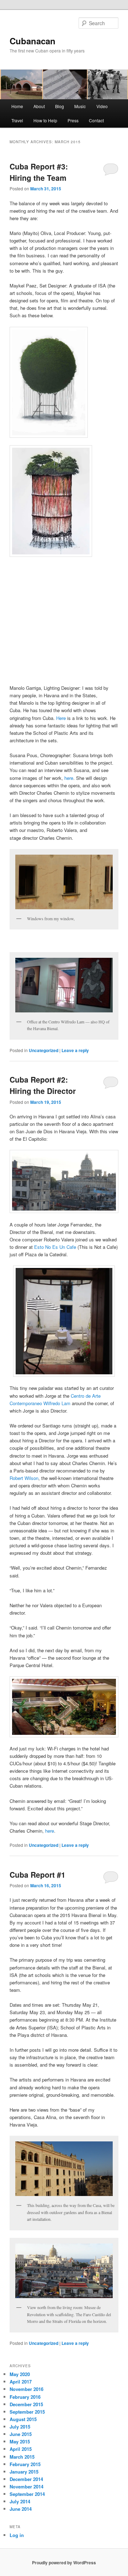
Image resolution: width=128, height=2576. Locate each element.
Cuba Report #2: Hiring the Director (43, 1085)
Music (80, 106)
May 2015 (20, 2441)
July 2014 (20, 2501)
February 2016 (25, 2397)
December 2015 (26, 2404)
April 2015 (21, 2449)
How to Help (45, 120)
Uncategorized (44, 1050)
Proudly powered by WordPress (64, 2563)
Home (17, 106)
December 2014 (26, 2479)
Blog (60, 106)
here (69, 778)
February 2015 (25, 2464)
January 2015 (24, 2472)
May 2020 (20, 2374)
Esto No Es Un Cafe (55, 1247)
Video (102, 106)
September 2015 (27, 2412)
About (39, 106)
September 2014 (27, 2494)
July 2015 (20, 2427)
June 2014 (21, 2509)
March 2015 (22, 2457)
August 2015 (23, 2419)
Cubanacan (33, 41)
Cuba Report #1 (38, 1874)
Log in (17, 2535)
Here (61, 718)
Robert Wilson (24, 1478)
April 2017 (21, 2382)
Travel (17, 120)
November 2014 (26, 2486)
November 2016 (26, 2389)
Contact (96, 120)
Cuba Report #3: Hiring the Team (39, 172)
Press (73, 120)
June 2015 (21, 2434)
